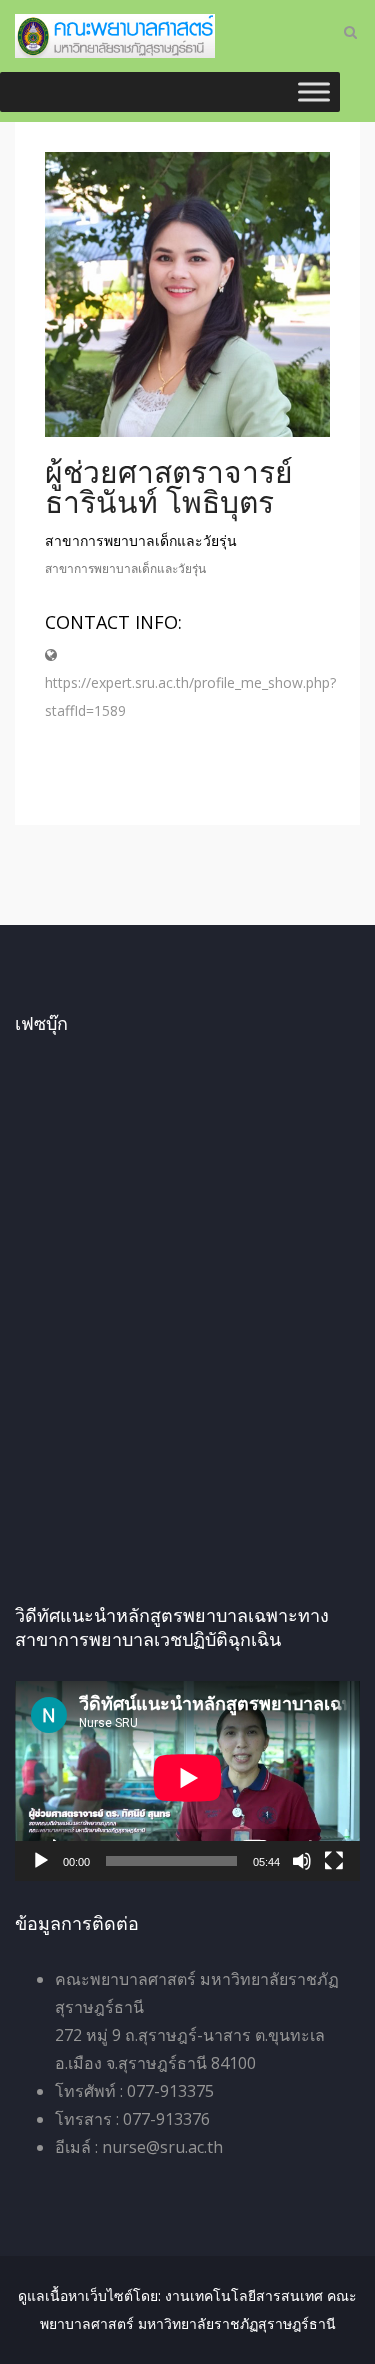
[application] (187, 1781)
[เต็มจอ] (334, 1861)
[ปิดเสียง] (302, 1861)
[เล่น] (41, 1861)
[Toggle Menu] (314, 91)
